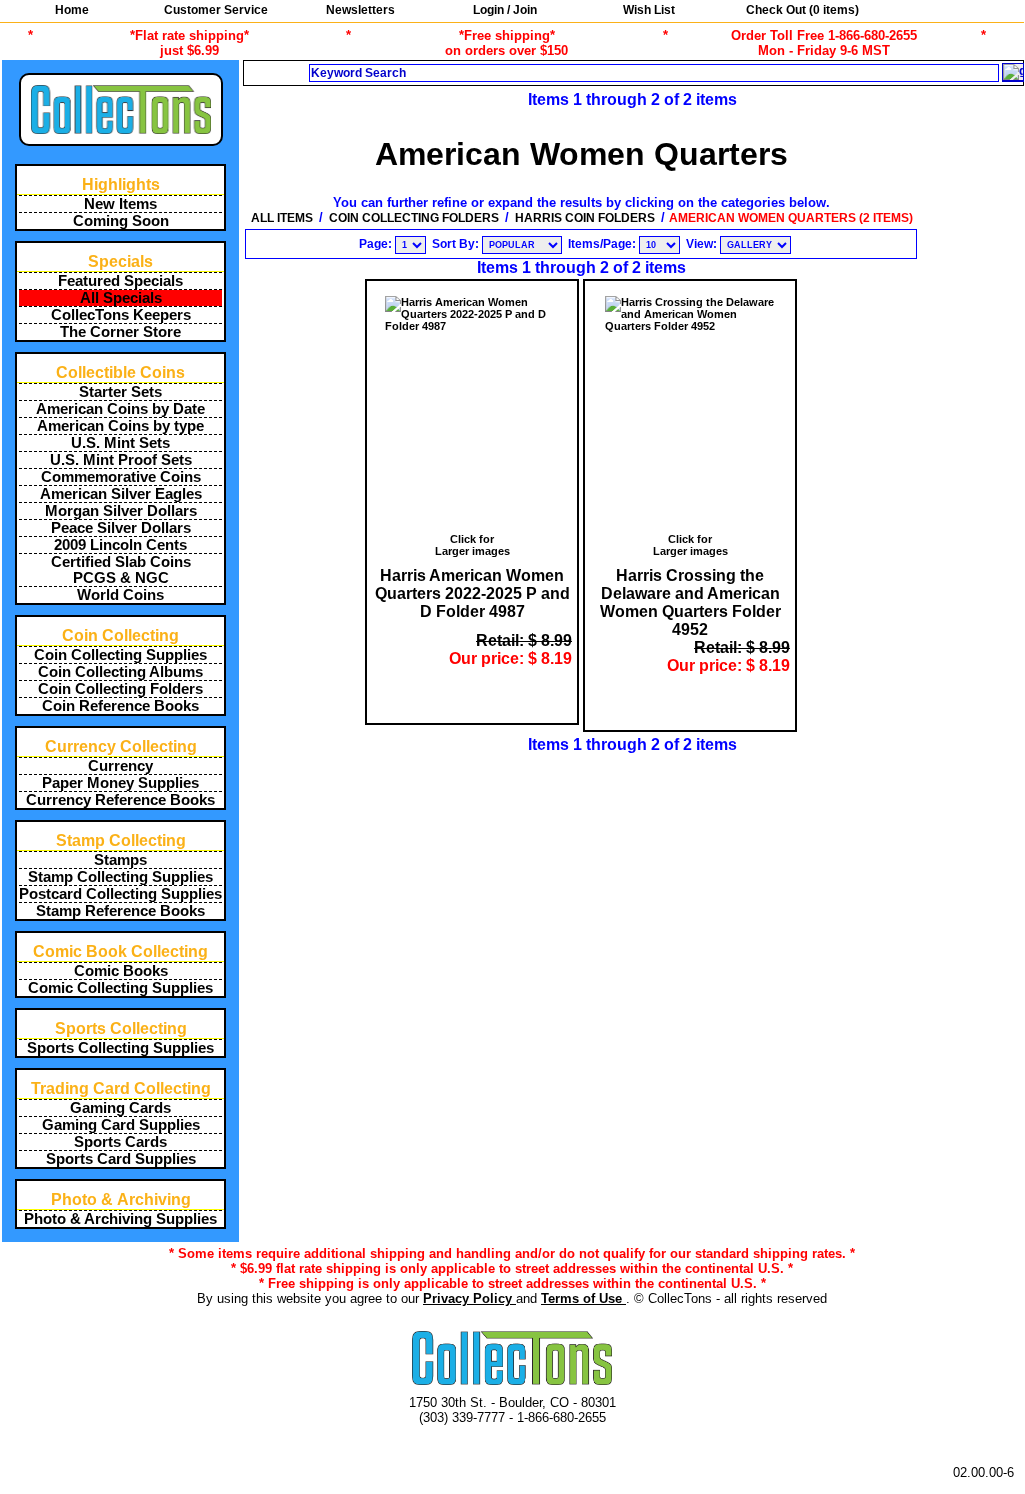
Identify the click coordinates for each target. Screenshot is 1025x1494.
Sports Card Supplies (121, 1159)
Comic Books (121, 971)
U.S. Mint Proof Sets (121, 460)
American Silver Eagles (121, 494)
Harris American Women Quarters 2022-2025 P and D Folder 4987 (472, 593)
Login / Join (505, 10)
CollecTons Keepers (121, 315)
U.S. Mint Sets (120, 443)
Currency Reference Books (120, 800)
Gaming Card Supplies (121, 1125)
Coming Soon (121, 221)
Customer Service (216, 10)
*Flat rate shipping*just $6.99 (189, 43)
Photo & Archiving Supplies (120, 1219)
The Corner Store (120, 332)
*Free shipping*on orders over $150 (506, 43)
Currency (120, 766)
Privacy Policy (469, 1298)
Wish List (649, 10)
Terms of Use (583, 1298)
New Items (120, 204)
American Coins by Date (120, 409)
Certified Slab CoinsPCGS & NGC (121, 570)
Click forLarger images (472, 545)
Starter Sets (120, 392)
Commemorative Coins (121, 477)
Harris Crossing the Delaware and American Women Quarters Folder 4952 (690, 602)
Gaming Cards (120, 1108)
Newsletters (360, 10)
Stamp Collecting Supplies (120, 877)
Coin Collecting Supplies (120, 655)
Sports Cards (120, 1142)
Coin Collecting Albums (120, 672)
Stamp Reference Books (120, 911)
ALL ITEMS (282, 218)
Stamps (120, 860)
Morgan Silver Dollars (121, 511)
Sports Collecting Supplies (120, 1048)
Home (72, 10)
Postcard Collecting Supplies (120, 894)
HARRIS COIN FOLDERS (585, 218)
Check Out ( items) (801, 10)
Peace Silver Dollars (121, 528)
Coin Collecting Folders (120, 689)
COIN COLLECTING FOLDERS (414, 218)
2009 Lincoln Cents (120, 545)
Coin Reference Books (120, 706)
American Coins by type (120, 426)
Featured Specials (120, 281)
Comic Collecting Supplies (120, 988)
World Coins (120, 595)
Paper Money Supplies (120, 783)
